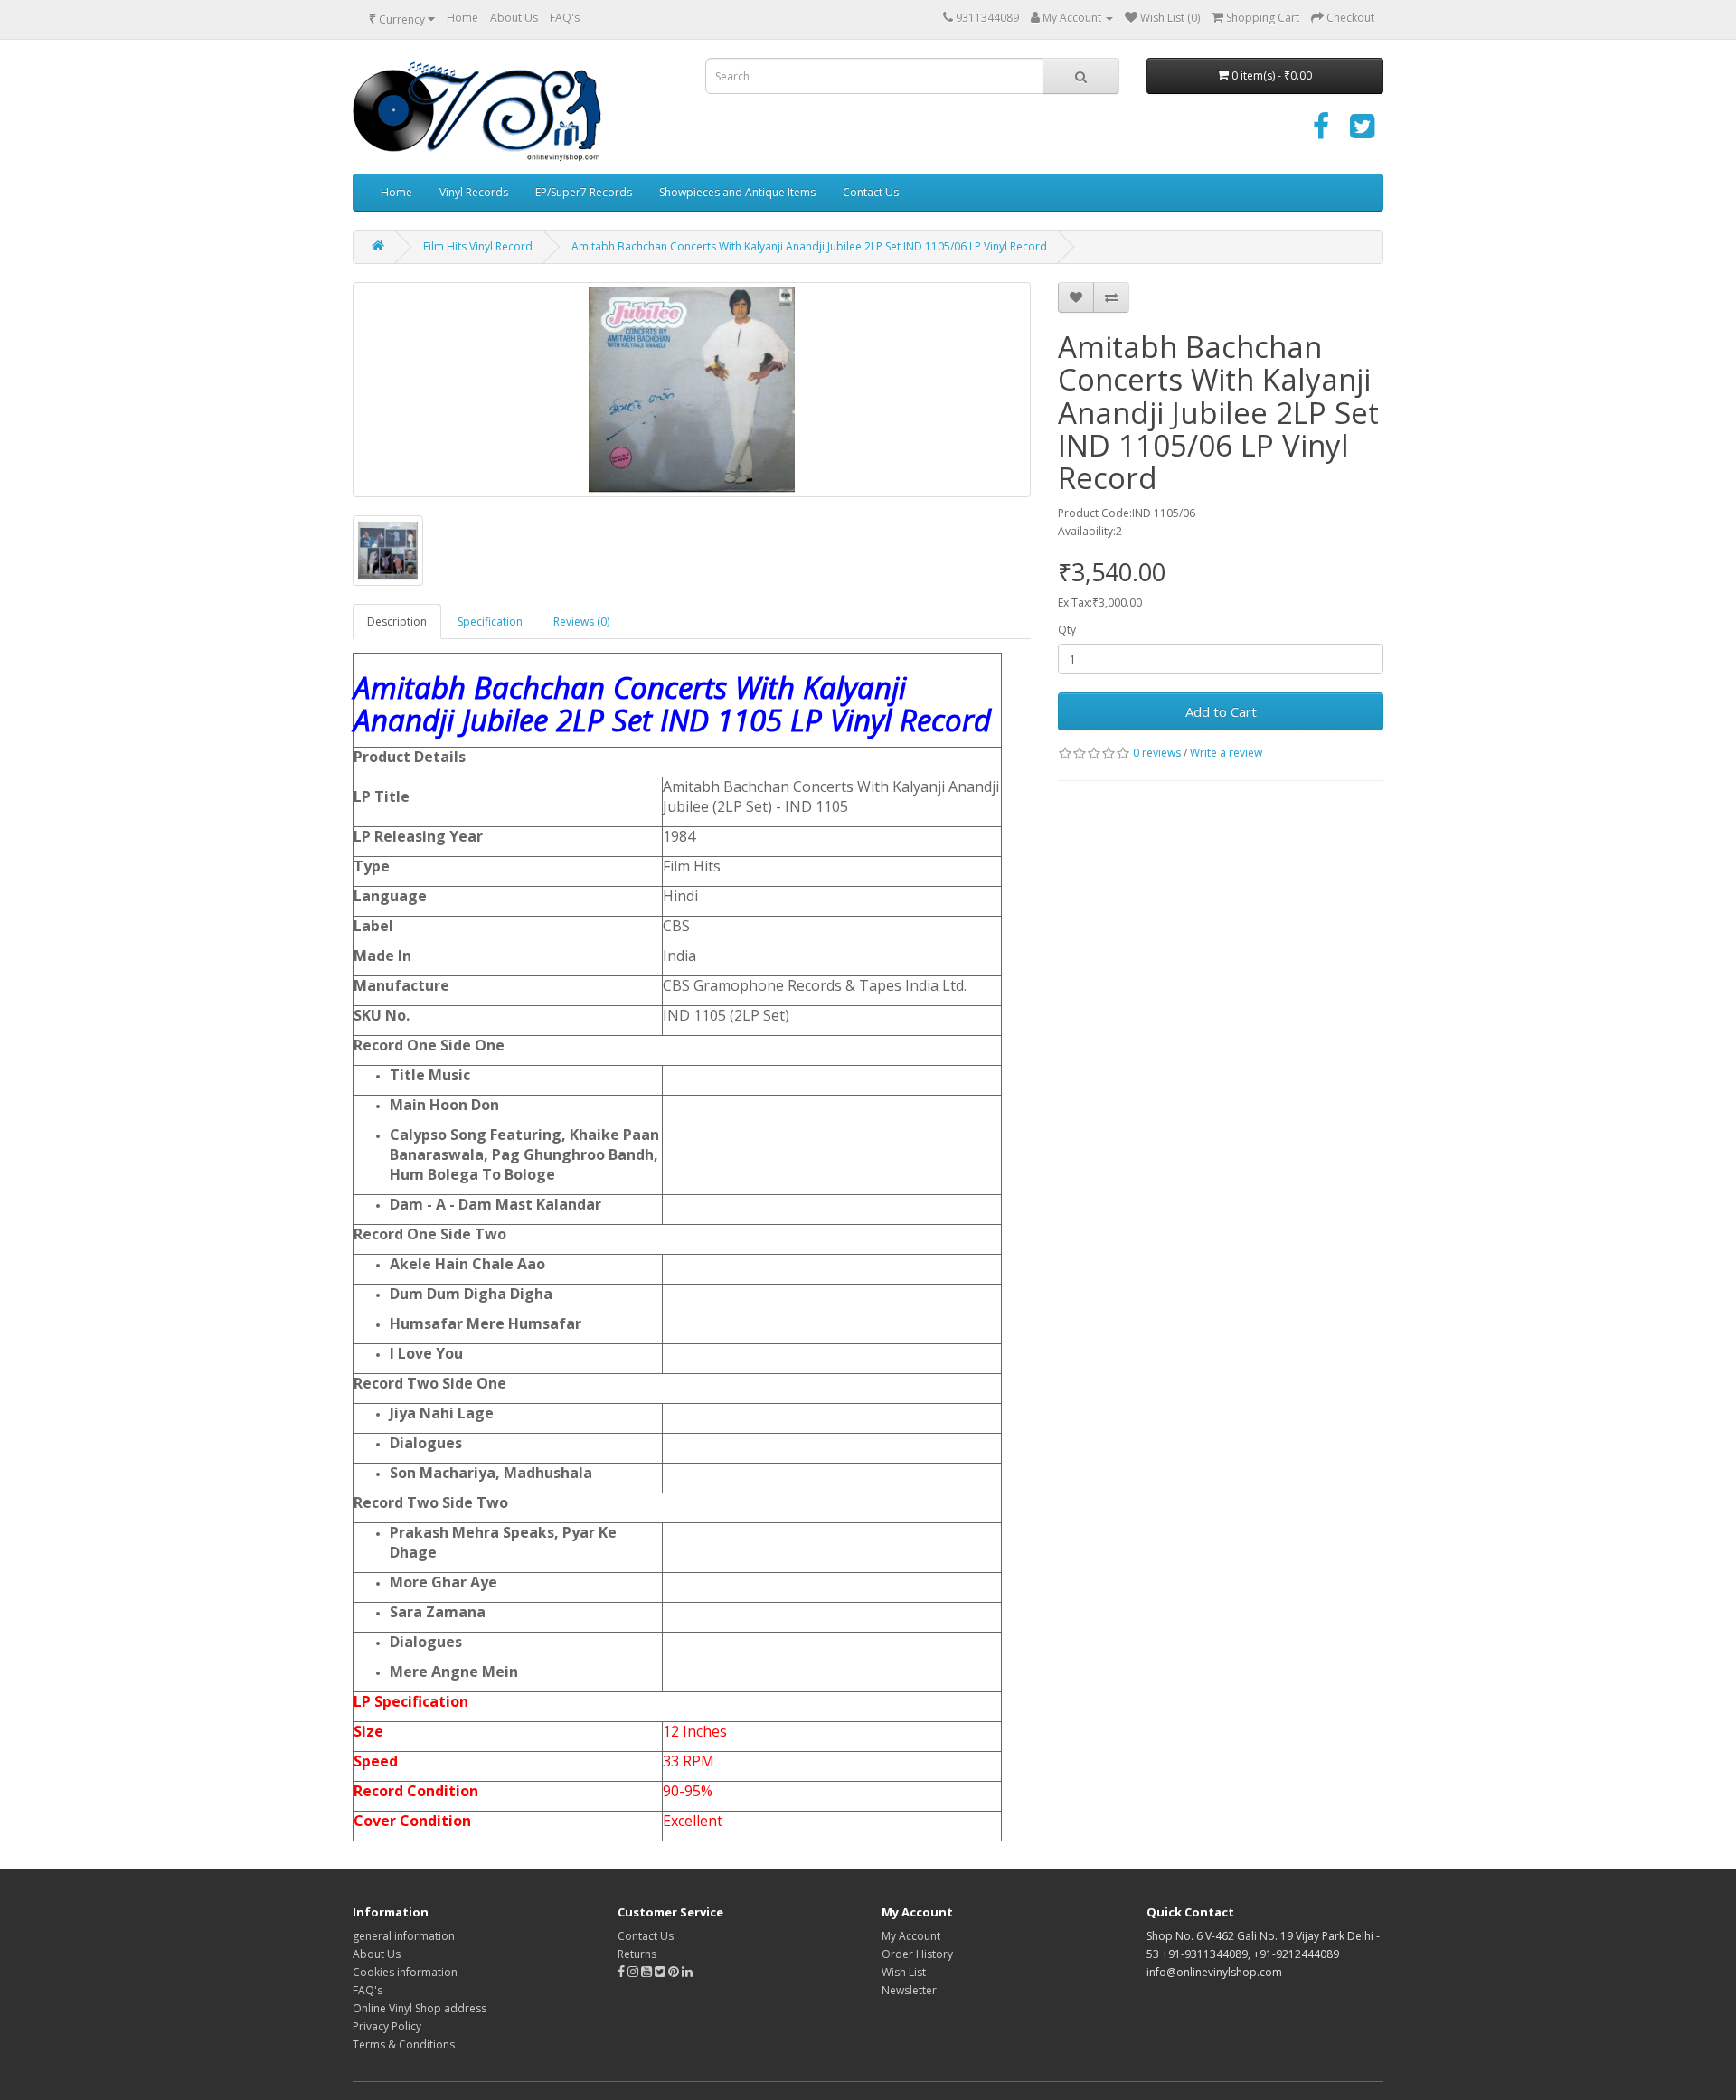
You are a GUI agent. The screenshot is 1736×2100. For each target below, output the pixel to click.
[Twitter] (1362, 132)
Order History (917, 1954)
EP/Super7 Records (584, 192)
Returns (637, 1954)
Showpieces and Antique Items (737, 192)
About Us (514, 18)
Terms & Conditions (404, 2044)
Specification (490, 622)
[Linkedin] (687, 1972)
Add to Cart (1221, 711)
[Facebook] (1321, 132)
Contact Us (871, 192)
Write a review (1226, 753)
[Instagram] (634, 1972)
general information (404, 1936)
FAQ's (565, 18)
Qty (1067, 630)
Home (462, 18)
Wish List (904, 1972)
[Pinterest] (674, 1972)
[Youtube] (648, 1972)
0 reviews (1157, 753)
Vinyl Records (474, 192)
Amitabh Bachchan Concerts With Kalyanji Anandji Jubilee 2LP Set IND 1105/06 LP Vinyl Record (809, 246)
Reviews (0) (581, 622)
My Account (911, 1936)
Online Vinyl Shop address (420, 2008)
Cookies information (405, 1972)
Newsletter (909, 1990)
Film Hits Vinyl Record (478, 246)
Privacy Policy (387, 2026)
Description (397, 622)
